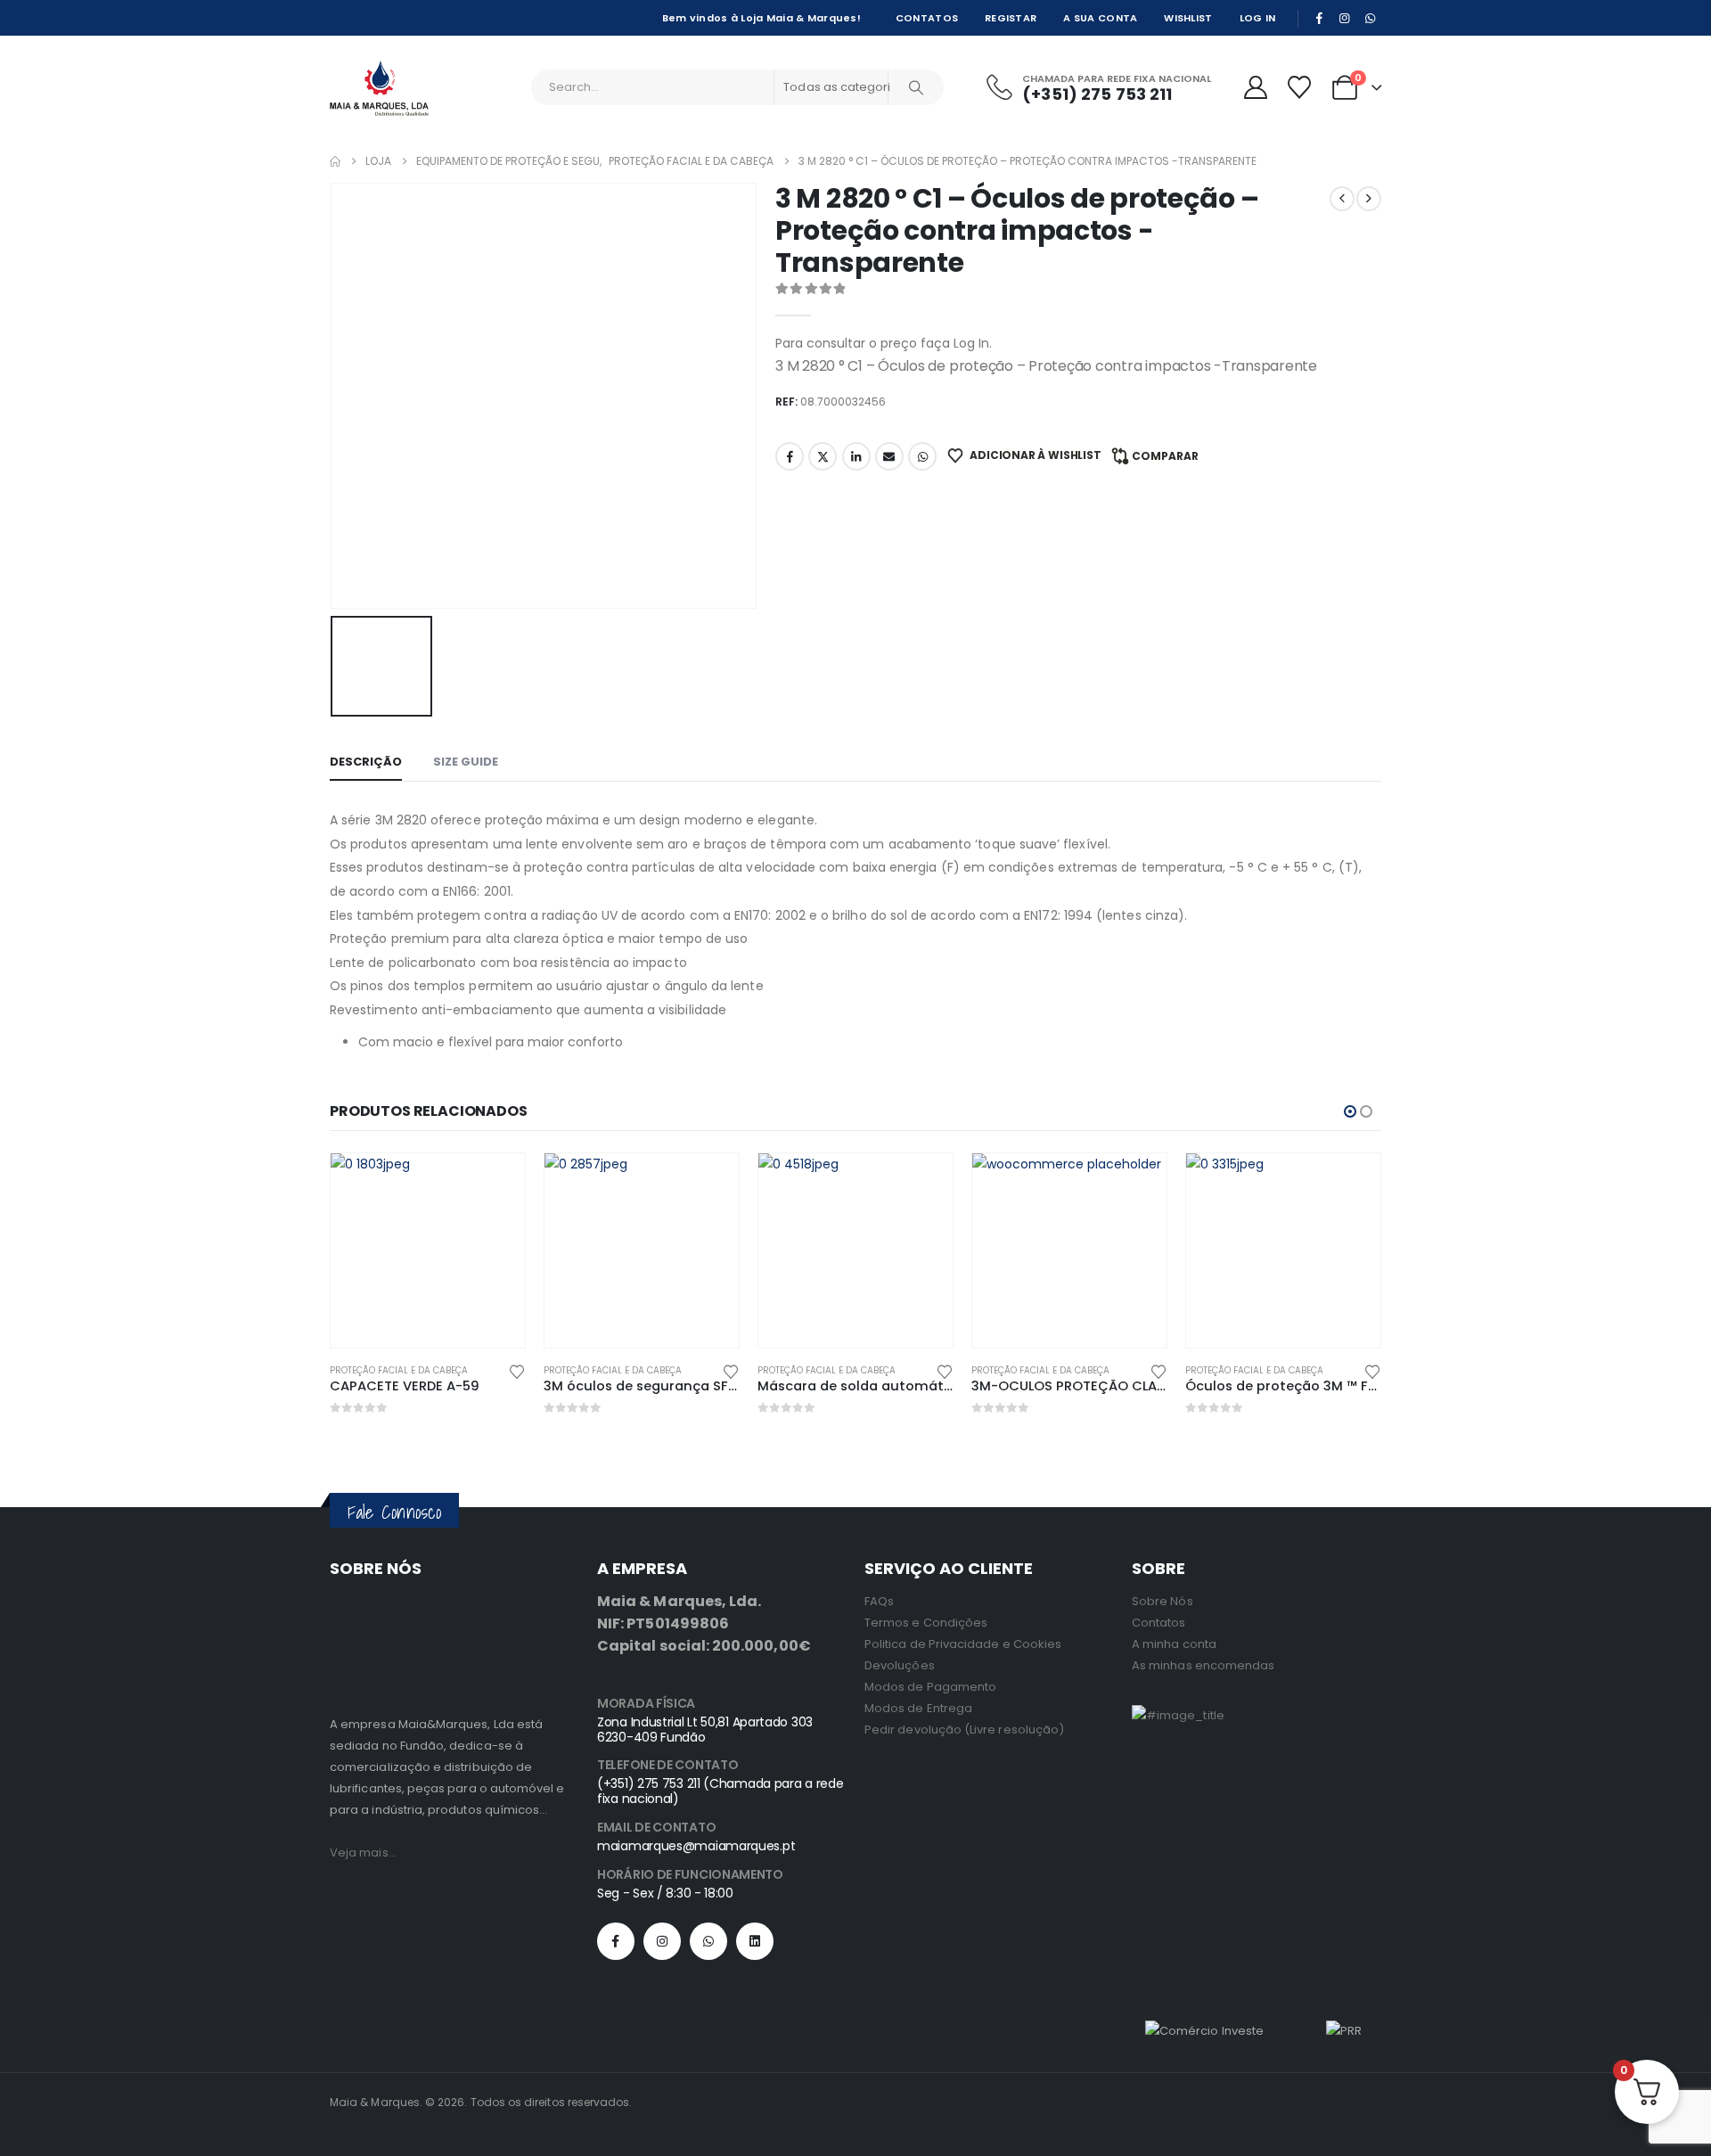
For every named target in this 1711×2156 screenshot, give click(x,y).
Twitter (823, 456)
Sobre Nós (1162, 1601)
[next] (1369, 199)
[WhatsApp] (1370, 18)
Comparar (1165, 456)
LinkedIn (856, 456)
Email (889, 456)
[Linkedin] (755, 1941)
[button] (1350, 1111)
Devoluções (900, 1665)
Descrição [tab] (366, 762)
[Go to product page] (428, 1250)
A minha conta (1174, 1644)
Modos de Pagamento (930, 1687)
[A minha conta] (1255, 87)
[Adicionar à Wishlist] (517, 1370)
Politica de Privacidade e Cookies (963, 1644)
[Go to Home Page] (335, 161)
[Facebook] (1319, 18)
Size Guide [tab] (466, 762)
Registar (1011, 18)
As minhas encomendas (1203, 1665)
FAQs (879, 1601)
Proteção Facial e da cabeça (399, 1370)
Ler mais (495, 1183)
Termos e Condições (926, 1623)
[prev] (1342, 199)
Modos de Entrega (918, 1708)
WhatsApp (922, 456)
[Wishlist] (1299, 87)
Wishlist (1188, 18)
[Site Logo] (379, 88)
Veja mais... (363, 1853)
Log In (1258, 18)
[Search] (916, 87)
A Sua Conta (1100, 18)
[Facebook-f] (616, 1941)
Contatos (927, 18)
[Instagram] (1345, 18)
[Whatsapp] (708, 1941)
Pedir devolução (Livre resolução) (964, 1730)
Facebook (790, 456)
